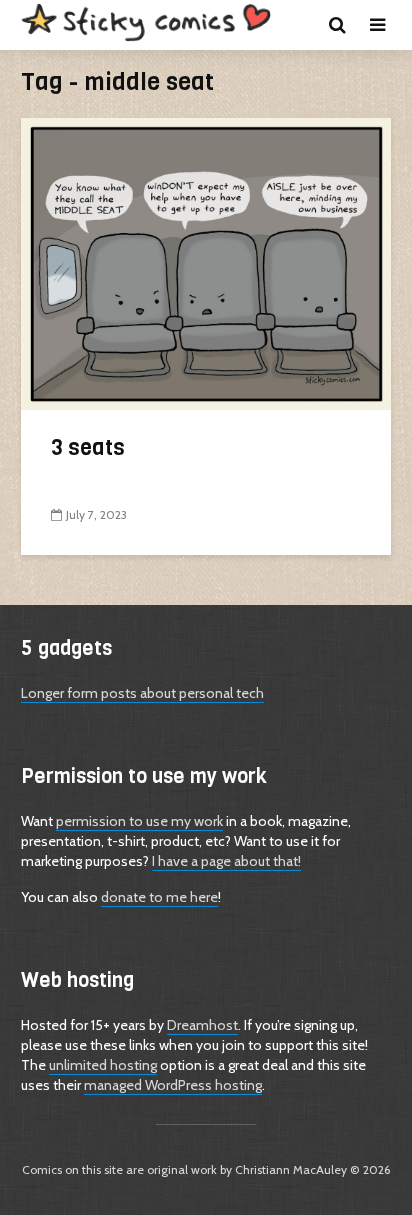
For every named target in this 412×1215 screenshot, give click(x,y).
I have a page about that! (226, 861)
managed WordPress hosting (173, 1085)
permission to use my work (139, 821)
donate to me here (159, 897)
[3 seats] (206, 262)
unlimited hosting (103, 1065)
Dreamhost (202, 1025)
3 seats (88, 447)
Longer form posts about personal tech (142, 693)
